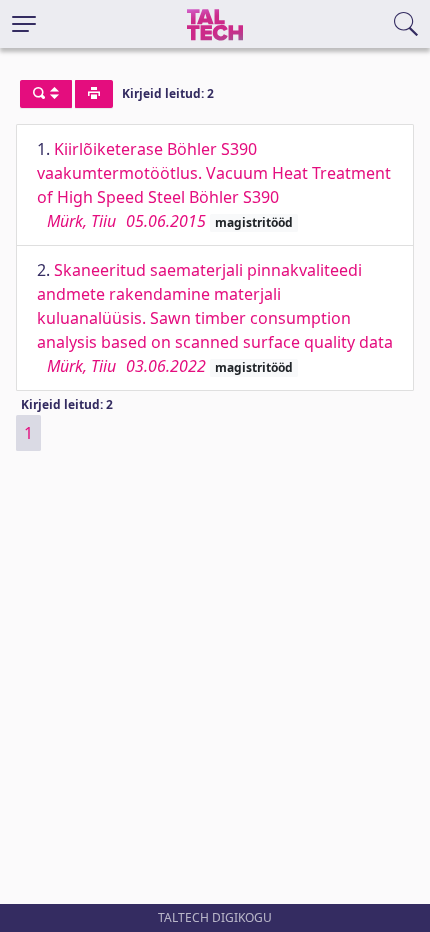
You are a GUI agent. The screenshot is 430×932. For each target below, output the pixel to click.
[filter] (46, 94)
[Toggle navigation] (24, 24)
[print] (94, 94)
